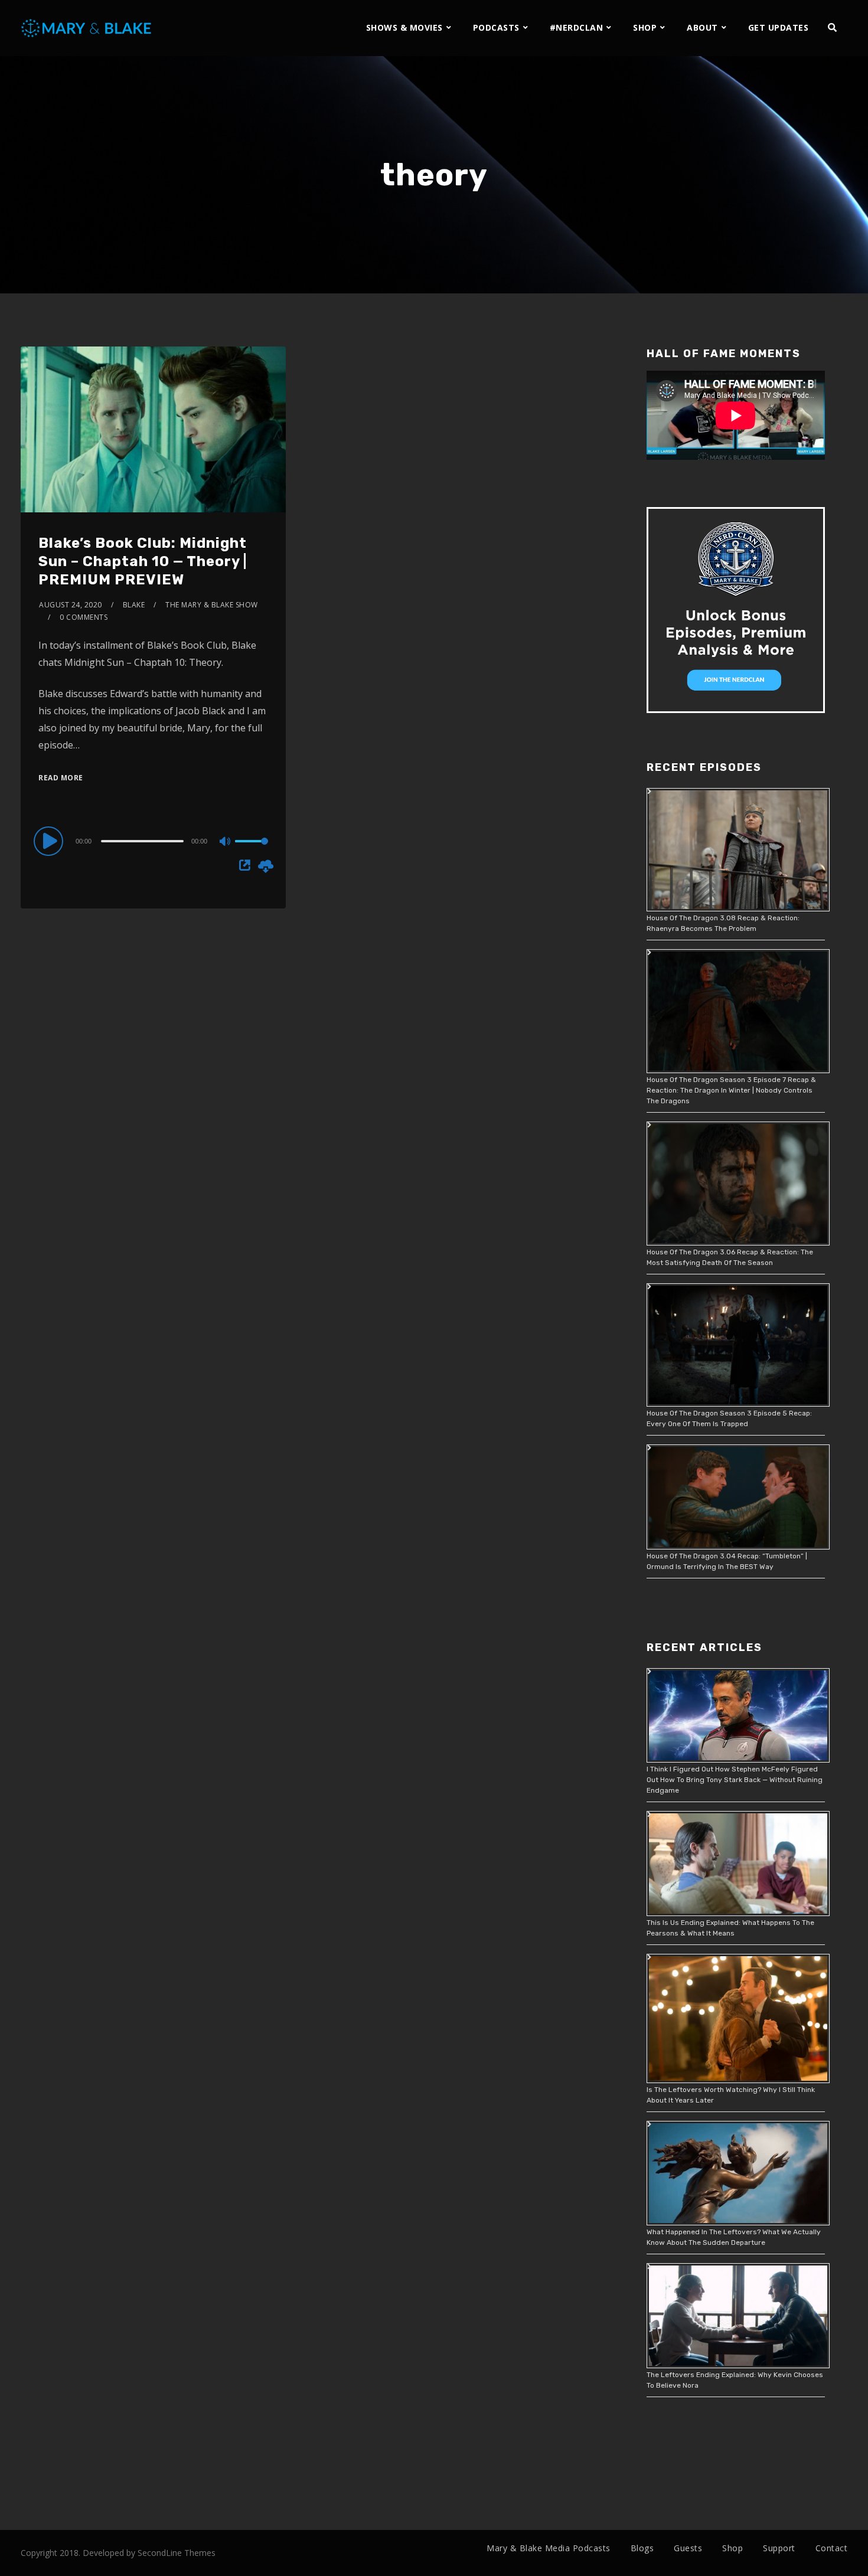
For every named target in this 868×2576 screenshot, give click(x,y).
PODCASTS (496, 27)
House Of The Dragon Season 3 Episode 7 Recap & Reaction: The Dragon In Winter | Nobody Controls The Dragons (731, 1090)
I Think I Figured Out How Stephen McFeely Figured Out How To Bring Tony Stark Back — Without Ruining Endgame (735, 1780)
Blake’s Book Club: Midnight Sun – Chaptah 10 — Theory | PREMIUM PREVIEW (143, 561)
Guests (688, 2548)
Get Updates (779, 27)
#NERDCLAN (577, 27)
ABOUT (702, 27)
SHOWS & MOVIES (404, 27)
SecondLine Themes (177, 2553)
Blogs (642, 2548)
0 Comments (84, 617)
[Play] (50, 841)
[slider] (252, 851)
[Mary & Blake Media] (88, 27)
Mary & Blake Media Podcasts (549, 2548)
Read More (61, 778)
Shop (732, 2548)
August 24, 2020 (71, 605)
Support (779, 2548)
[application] (153, 841)
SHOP (645, 27)
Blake (134, 605)
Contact (832, 2548)
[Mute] (226, 842)
